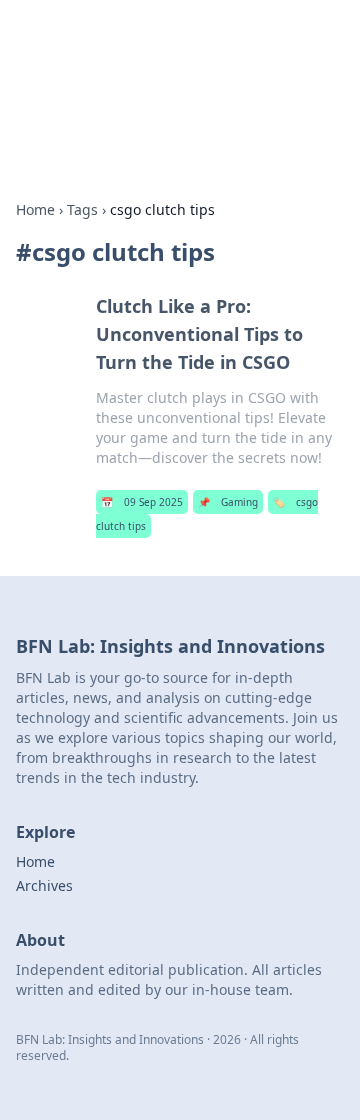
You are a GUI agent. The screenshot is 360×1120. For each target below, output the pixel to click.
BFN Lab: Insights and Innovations (140, 55)
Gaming (228, 502)
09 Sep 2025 (142, 502)
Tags (82, 209)
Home (35, 209)
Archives (44, 885)
